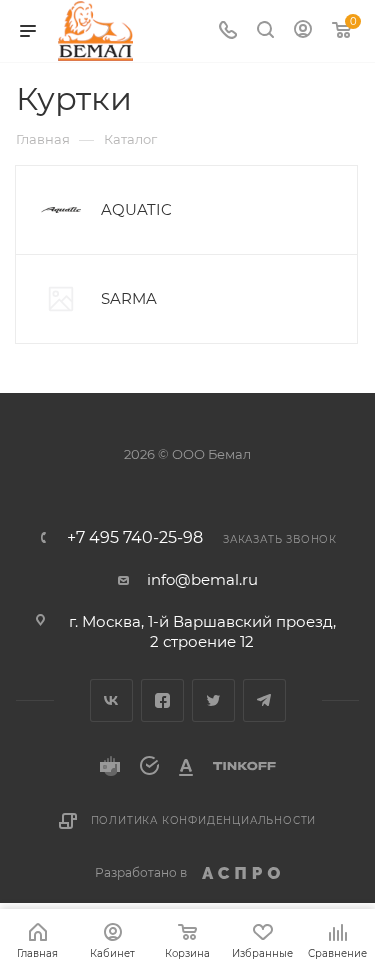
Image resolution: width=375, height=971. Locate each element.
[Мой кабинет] (303, 31)
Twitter (213, 700)
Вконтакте (111, 700)
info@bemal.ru (202, 579)
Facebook (162, 700)
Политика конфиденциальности (204, 820)
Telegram (264, 700)
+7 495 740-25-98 (135, 538)
